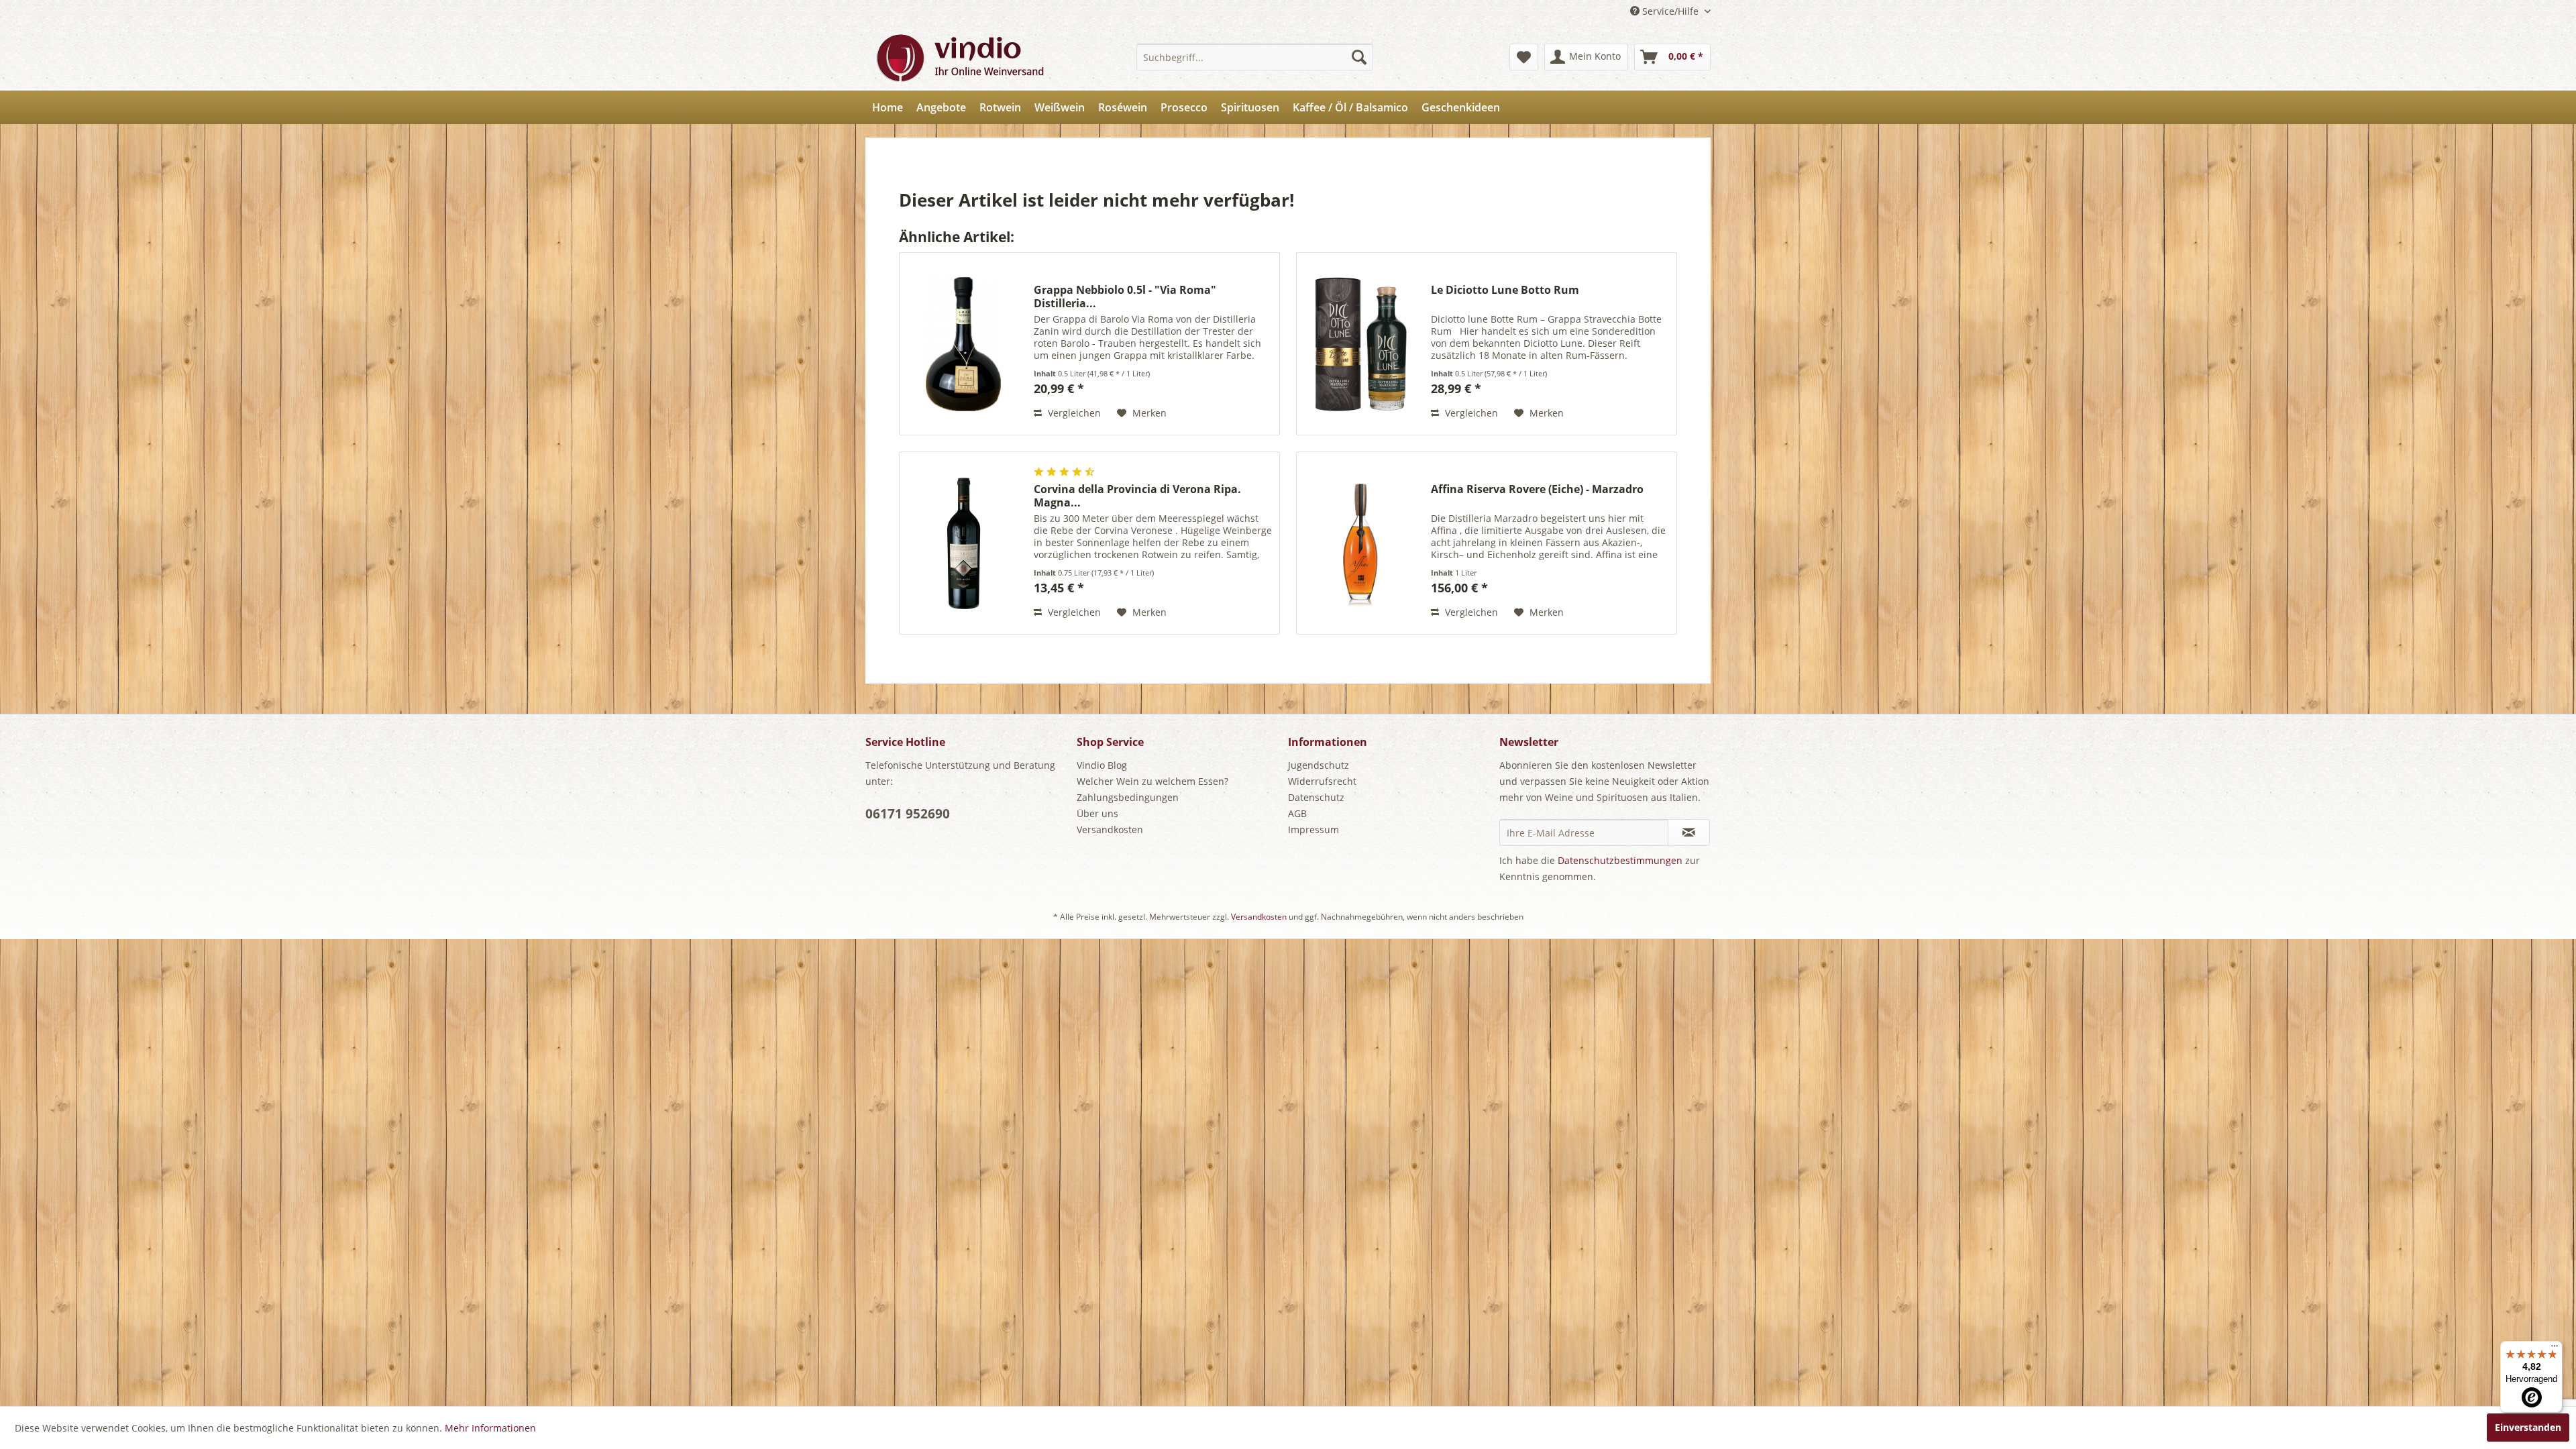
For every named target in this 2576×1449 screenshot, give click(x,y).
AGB (1297, 813)
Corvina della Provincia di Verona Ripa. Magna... (1137, 496)
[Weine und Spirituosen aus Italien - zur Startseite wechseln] (959, 57)
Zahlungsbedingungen (1128, 797)
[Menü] (2555, 1349)
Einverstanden (2528, 1427)
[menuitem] (1255, 57)
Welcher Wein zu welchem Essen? (1152, 781)
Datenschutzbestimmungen (1620, 860)
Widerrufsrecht (1322, 781)
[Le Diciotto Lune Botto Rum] (1360, 344)
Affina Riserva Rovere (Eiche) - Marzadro (1537, 489)
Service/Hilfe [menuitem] (1670, 11)
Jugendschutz (1319, 765)
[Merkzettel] (1524, 57)
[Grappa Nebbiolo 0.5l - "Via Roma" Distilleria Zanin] (963, 344)
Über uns (1097, 813)
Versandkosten (1110, 829)
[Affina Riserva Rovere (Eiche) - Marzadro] (1360, 543)
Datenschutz (1316, 797)
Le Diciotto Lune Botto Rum (1505, 290)
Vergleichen (1073, 413)
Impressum (1313, 829)
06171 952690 (908, 814)
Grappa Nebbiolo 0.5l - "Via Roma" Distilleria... (1125, 297)
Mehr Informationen (490, 1428)
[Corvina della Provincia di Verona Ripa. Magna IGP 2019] (963, 543)
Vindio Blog (1102, 765)
